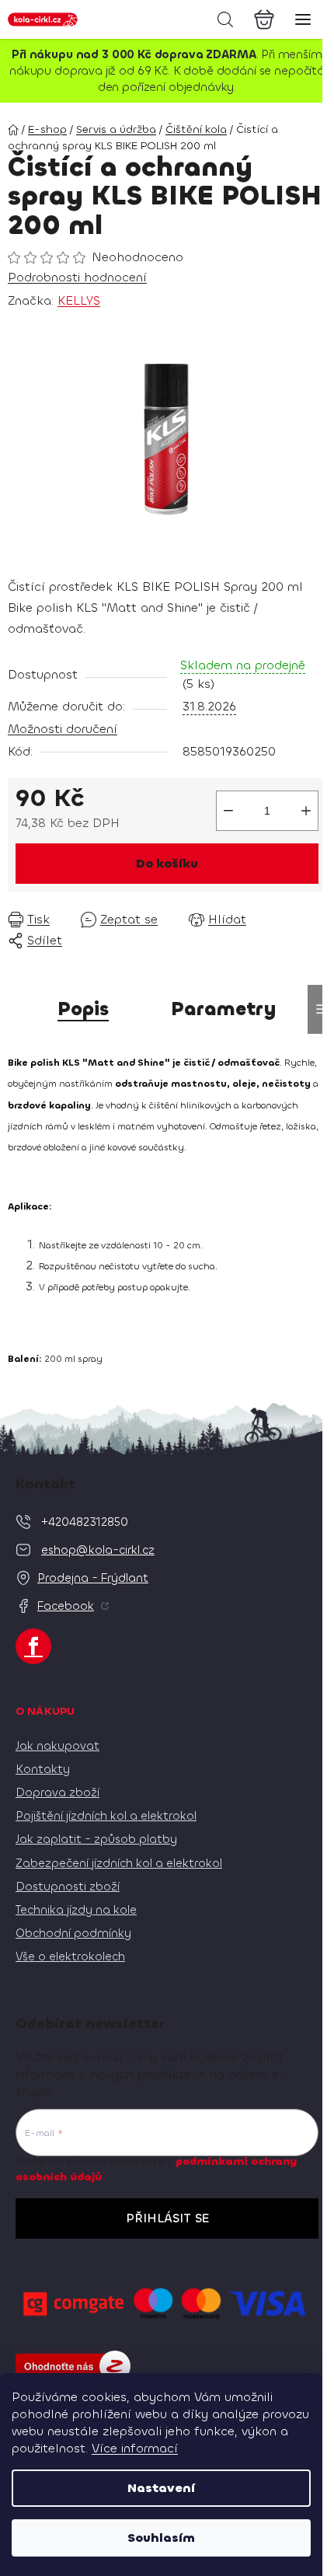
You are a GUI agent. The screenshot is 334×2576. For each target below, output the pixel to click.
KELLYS (79, 300)
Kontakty (43, 1769)
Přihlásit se (167, 2218)
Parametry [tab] (224, 1009)
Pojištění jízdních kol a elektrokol (106, 1816)
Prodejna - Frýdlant (93, 1578)
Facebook (66, 1606)
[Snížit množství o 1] (228, 811)
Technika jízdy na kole (76, 1910)
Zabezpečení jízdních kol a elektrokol (119, 1863)
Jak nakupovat (57, 1746)
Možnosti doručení (63, 729)
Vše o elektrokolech (70, 1956)
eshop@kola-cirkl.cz (98, 1550)
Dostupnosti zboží (68, 1887)
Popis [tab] (83, 1009)
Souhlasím (161, 2538)
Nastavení (161, 2488)
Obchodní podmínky (73, 1933)
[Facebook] (33, 1646)
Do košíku (167, 863)
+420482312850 (85, 1522)
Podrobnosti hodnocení (77, 277)
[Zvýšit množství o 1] (306, 811)
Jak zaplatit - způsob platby (96, 1839)
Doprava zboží (57, 1792)
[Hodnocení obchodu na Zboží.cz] (73, 2366)
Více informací (135, 2448)
